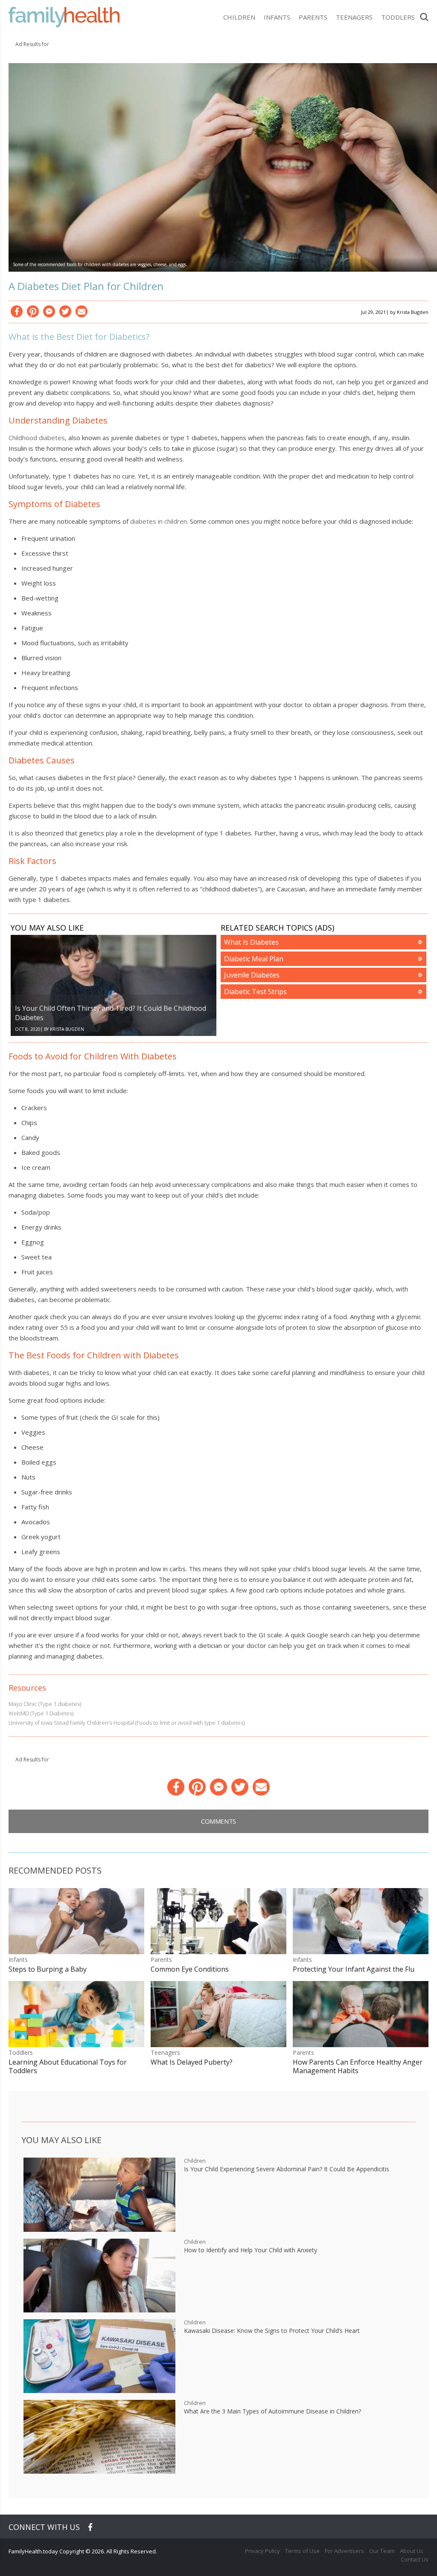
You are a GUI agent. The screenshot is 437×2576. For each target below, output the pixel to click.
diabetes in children (159, 521)
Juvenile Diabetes (252, 975)
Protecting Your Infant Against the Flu (354, 1969)
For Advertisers (344, 2551)
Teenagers (354, 17)
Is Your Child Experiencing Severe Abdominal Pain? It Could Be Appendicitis (287, 2169)
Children (239, 17)
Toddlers (398, 17)
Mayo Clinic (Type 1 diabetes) (45, 1704)
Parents (313, 17)
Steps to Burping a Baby (48, 1969)
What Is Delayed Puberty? (192, 2062)
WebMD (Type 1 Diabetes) (41, 1713)
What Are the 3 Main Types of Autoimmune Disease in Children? (272, 2411)
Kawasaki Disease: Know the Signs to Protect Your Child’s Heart (272, 2331)
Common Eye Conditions (190, 1969)
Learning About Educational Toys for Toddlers (68, 2066)
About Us (412, 2551)
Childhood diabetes (37, 438)
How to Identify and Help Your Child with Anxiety (251, 2250)
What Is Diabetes (251, 942)
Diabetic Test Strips (255, 992)
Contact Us (415, 2559)
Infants (277, 17)
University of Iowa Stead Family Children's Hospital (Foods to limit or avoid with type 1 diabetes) (127, 1723)
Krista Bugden (413, 312)
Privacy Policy (262, 2551)
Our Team (382, 2551)
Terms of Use (302, 2551)
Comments (218, 1821)
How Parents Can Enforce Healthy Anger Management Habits (358, 2066)
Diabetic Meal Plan (254, 959)
